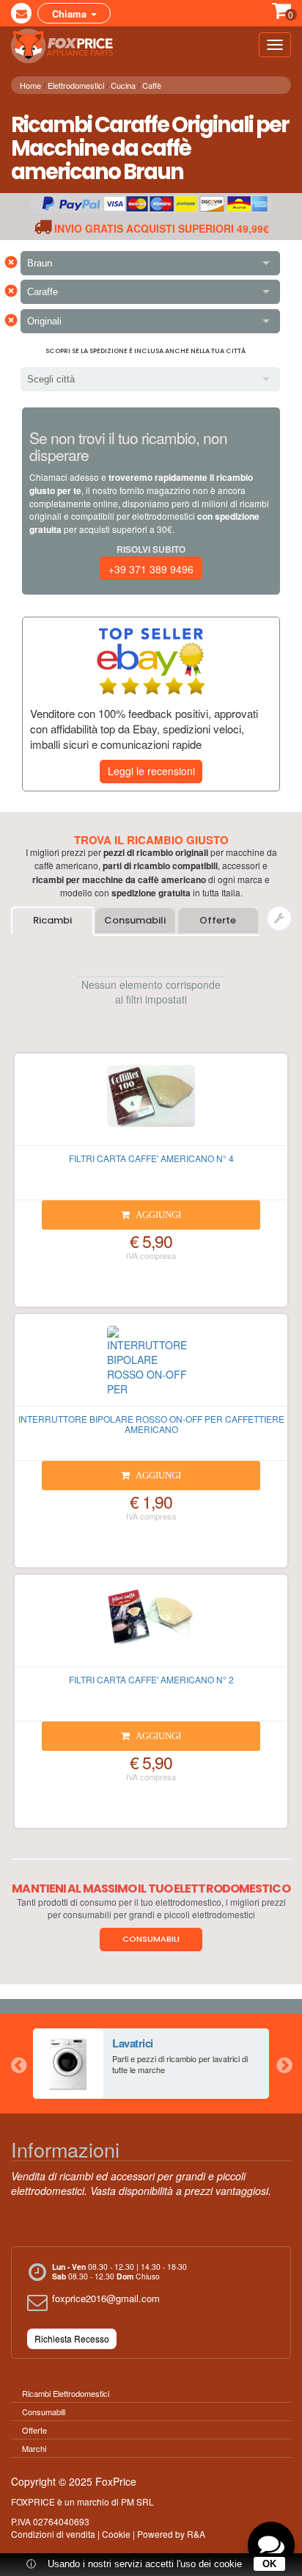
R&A (196, 2534)
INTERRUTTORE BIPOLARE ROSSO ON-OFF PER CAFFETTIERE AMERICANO (151, 1423)
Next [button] (284, 2064)
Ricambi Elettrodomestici (66, 2393)
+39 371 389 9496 (151, 569)
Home (30, 85)
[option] (151, 2064)
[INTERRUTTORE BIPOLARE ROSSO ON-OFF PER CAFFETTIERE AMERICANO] (151, 1366)
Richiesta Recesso (72, 2339)
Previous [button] (18, 2064)
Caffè (152, 85)
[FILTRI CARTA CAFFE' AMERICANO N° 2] (151, 1627)
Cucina (123, 85)
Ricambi (52, 920)
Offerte (218, 920)
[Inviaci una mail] (21, 13)
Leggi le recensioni (151, 771)
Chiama (71, 14)
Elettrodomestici (76, 85)
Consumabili (135, 920)
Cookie (116, 2534)
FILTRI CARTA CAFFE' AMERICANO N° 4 (151, 1158)
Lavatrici (133, 2043)
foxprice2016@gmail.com (106, 2298)
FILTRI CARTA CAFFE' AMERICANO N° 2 (151, 1679)
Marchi (34, 2448)
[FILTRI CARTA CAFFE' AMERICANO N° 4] (151, 1106)
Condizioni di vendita (53, 2534)
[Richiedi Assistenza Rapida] (279, 918)
